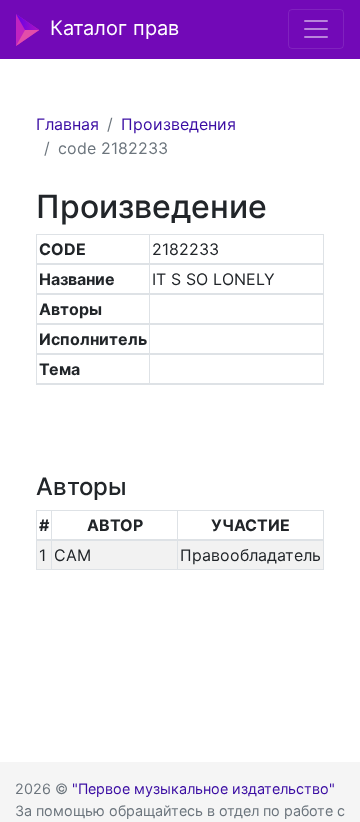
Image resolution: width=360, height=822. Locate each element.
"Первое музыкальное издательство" (203, 788)
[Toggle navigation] (316, 29)
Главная (67, 124)
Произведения (178, 124)
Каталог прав (114, 28)
